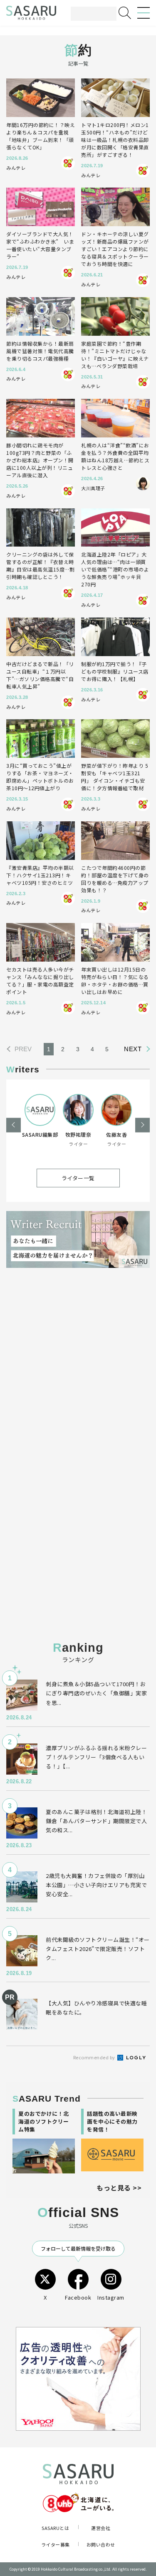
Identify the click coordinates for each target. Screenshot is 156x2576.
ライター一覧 (78, 1178)
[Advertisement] (78, 1371)
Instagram (111, 2297)
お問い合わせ (101, 2544)
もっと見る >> (119, 2188)
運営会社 (101, 2528)
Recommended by (95, 2057)
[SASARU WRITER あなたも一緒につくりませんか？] (78, 1239)
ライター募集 (56, 2544)
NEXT (133, 1049)
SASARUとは (55, 2528)
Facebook (78, 2297)
